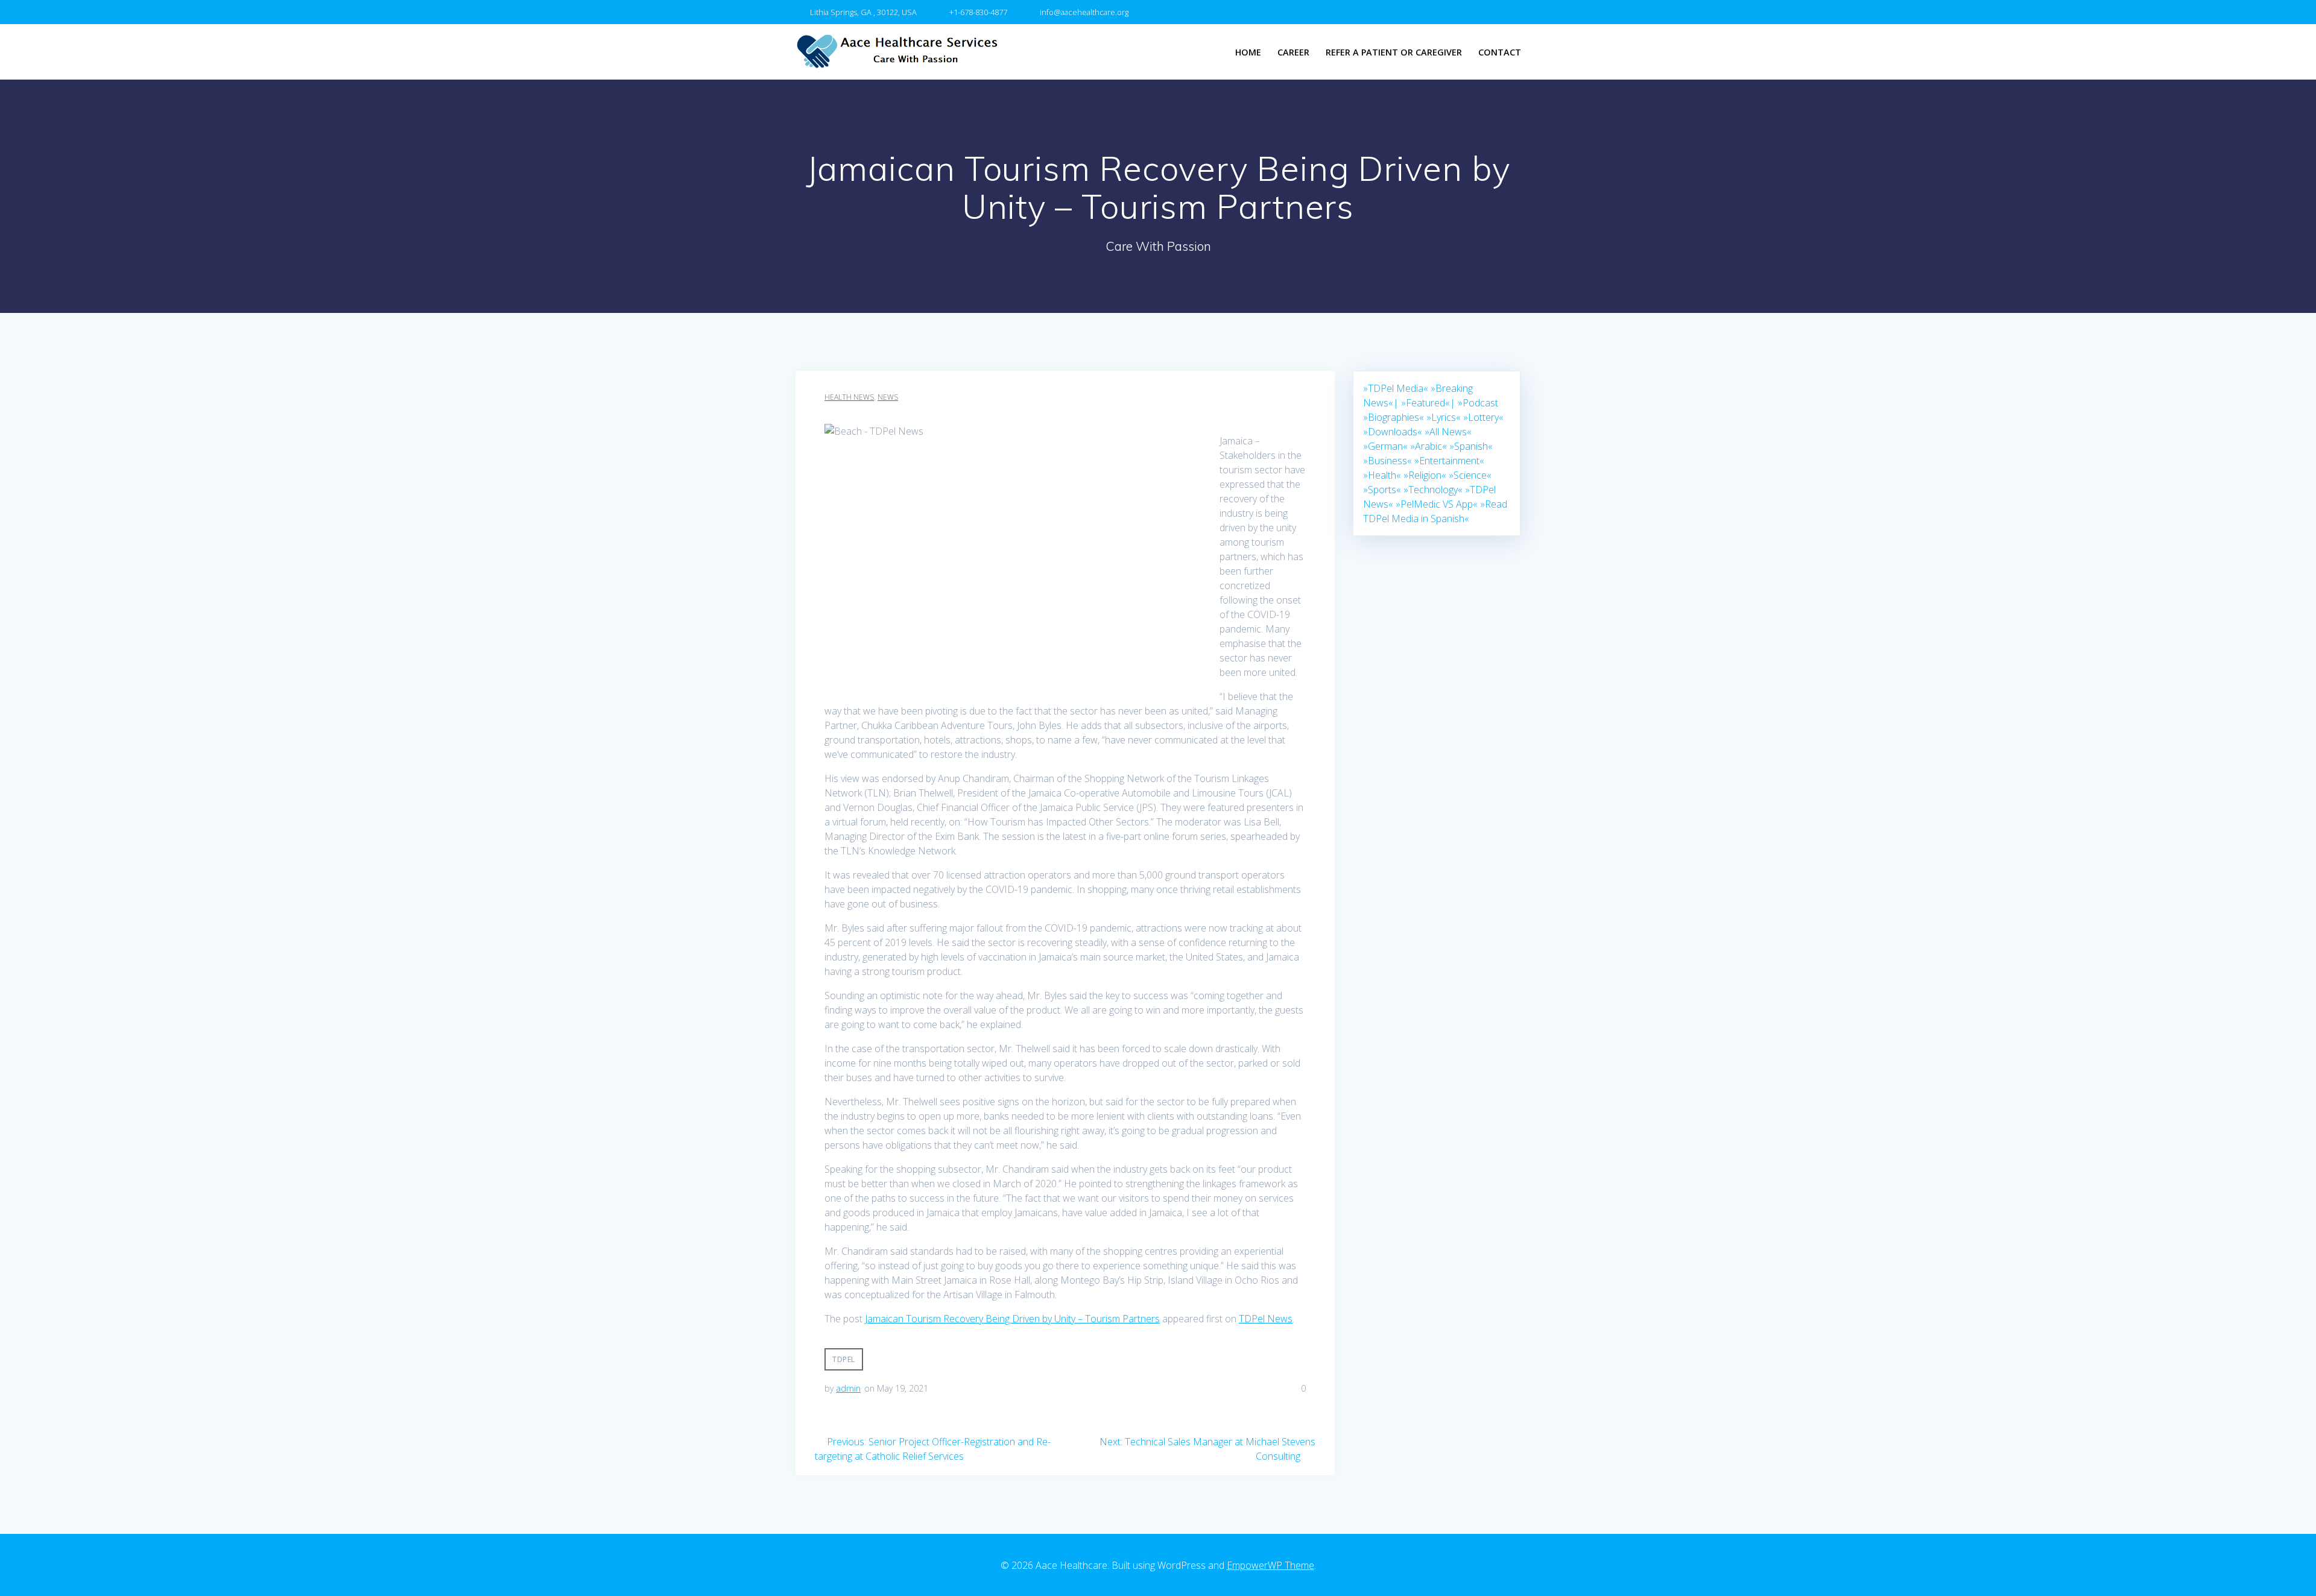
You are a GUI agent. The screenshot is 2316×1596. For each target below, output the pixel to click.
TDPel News (1266, 1319)
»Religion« (1425, 475)
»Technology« (1433, 490)
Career (1293, 52)
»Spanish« (1471, 446)
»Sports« (1382, 490)
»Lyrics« (1444, 417)
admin (848, 1388)
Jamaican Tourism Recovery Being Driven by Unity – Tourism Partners (1012, 1319)
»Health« (1382, 475)
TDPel (844, 1359)
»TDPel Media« (1396, 388)
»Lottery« (1483, 417)
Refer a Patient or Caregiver (1394, 52)
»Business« (1387, 461)
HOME (1248, 52)
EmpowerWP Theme (1270, 1565)
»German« (1385, 446)
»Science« (1470, 475)
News (888, 397)
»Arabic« (1429, 446)
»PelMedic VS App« (1437, 504)
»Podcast (1478, 403)
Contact (1500, 52)
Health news (849, 397)
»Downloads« (1393, 432)
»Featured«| (1428, 403)
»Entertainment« (1449, 461)
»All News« (1448, 432)
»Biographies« (1394, 417)
